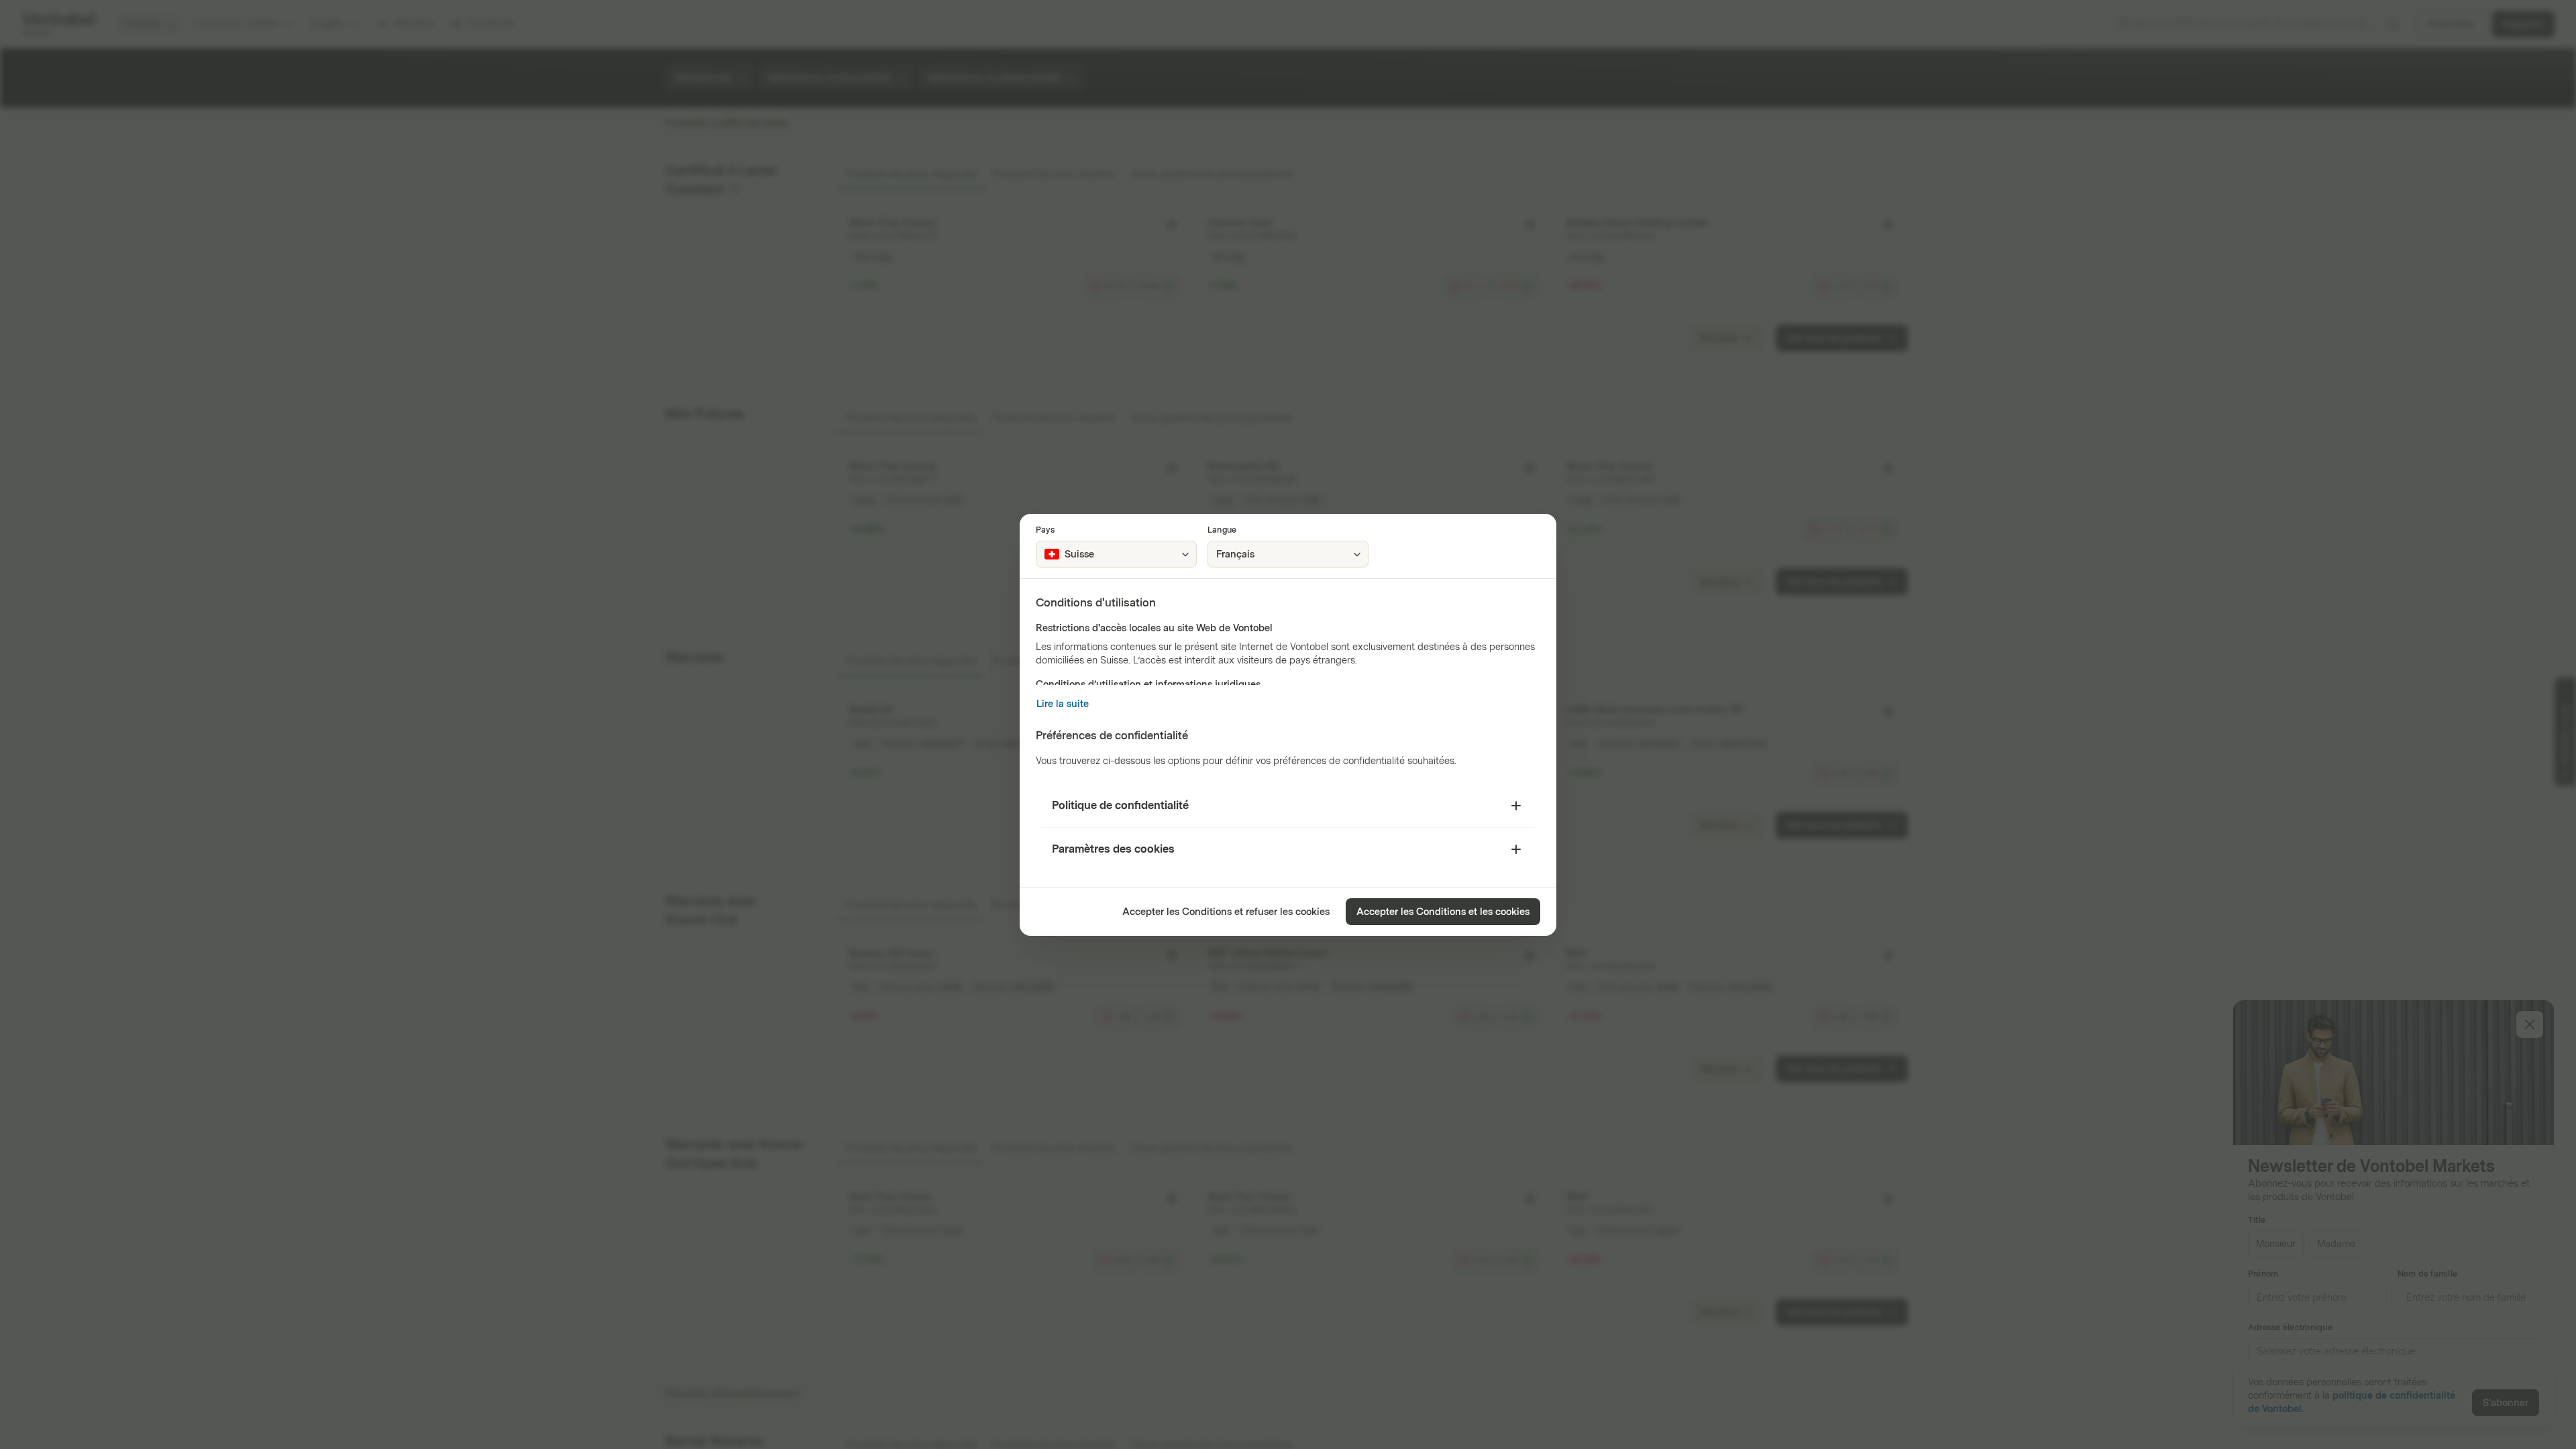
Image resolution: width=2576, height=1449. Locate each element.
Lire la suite (1063, 704)
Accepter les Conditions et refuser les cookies (1226, 912)
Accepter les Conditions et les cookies (1443, 912)
